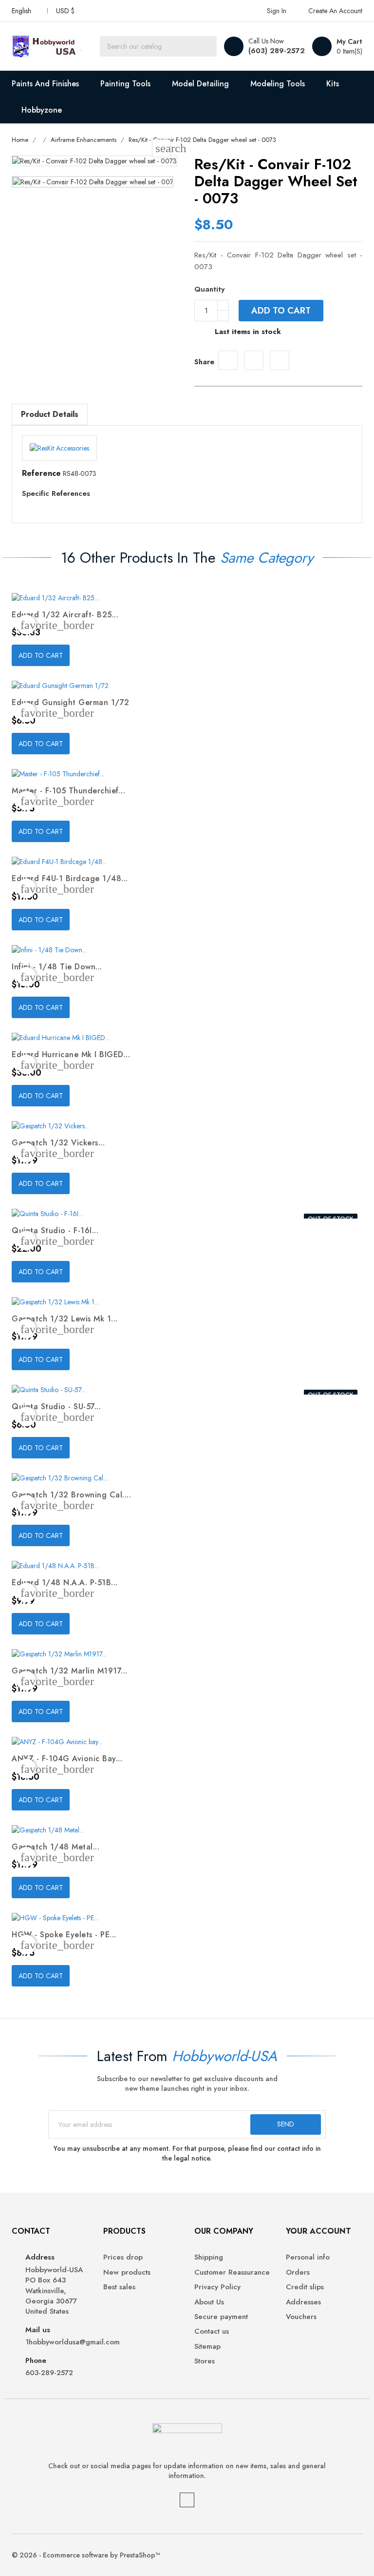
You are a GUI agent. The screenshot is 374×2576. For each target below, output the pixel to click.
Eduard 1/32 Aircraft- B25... (65, 615)
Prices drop (123, 2257)
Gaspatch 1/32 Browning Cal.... (71, 1495)
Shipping (209, 2257)
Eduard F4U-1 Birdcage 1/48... (70, 878)
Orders (298, 2272)
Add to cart (281, 311)
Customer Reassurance (232, 2272)
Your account (318, 2231)
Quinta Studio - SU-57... (56, 1406)
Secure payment (221, 2317)
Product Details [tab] (50, 414)
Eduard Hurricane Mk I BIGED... (71, 1054)
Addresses (303, 2302)
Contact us (212, 2331)
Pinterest (280, 360)
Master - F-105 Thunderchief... (68, 791)
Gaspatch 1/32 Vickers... (58, 1143)
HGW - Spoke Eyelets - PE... (64, 1935)
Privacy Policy (217, 2287)
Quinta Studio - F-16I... (55, 1230)
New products (127, 2272)
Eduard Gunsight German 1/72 (71, 702)
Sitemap (207, 2347)
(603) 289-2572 (277, 51)
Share (228, 360)
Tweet (254, 360)
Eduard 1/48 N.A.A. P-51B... (65, 1583)
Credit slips (305, 2287)
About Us (209, 2302)
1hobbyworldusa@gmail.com (57, 2342)
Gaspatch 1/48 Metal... (56, 1847)
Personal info (308, 2257)
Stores (205, 2361)
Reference (41, 473)
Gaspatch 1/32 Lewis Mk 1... (65, 1319)
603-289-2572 (49, 2373)
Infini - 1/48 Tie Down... (57, 967)
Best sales (119, 2287)
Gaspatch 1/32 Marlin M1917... (70, 1671)
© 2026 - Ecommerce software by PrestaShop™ (86, 2555)
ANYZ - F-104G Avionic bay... (67, 1759)
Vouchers (301, 2317)
